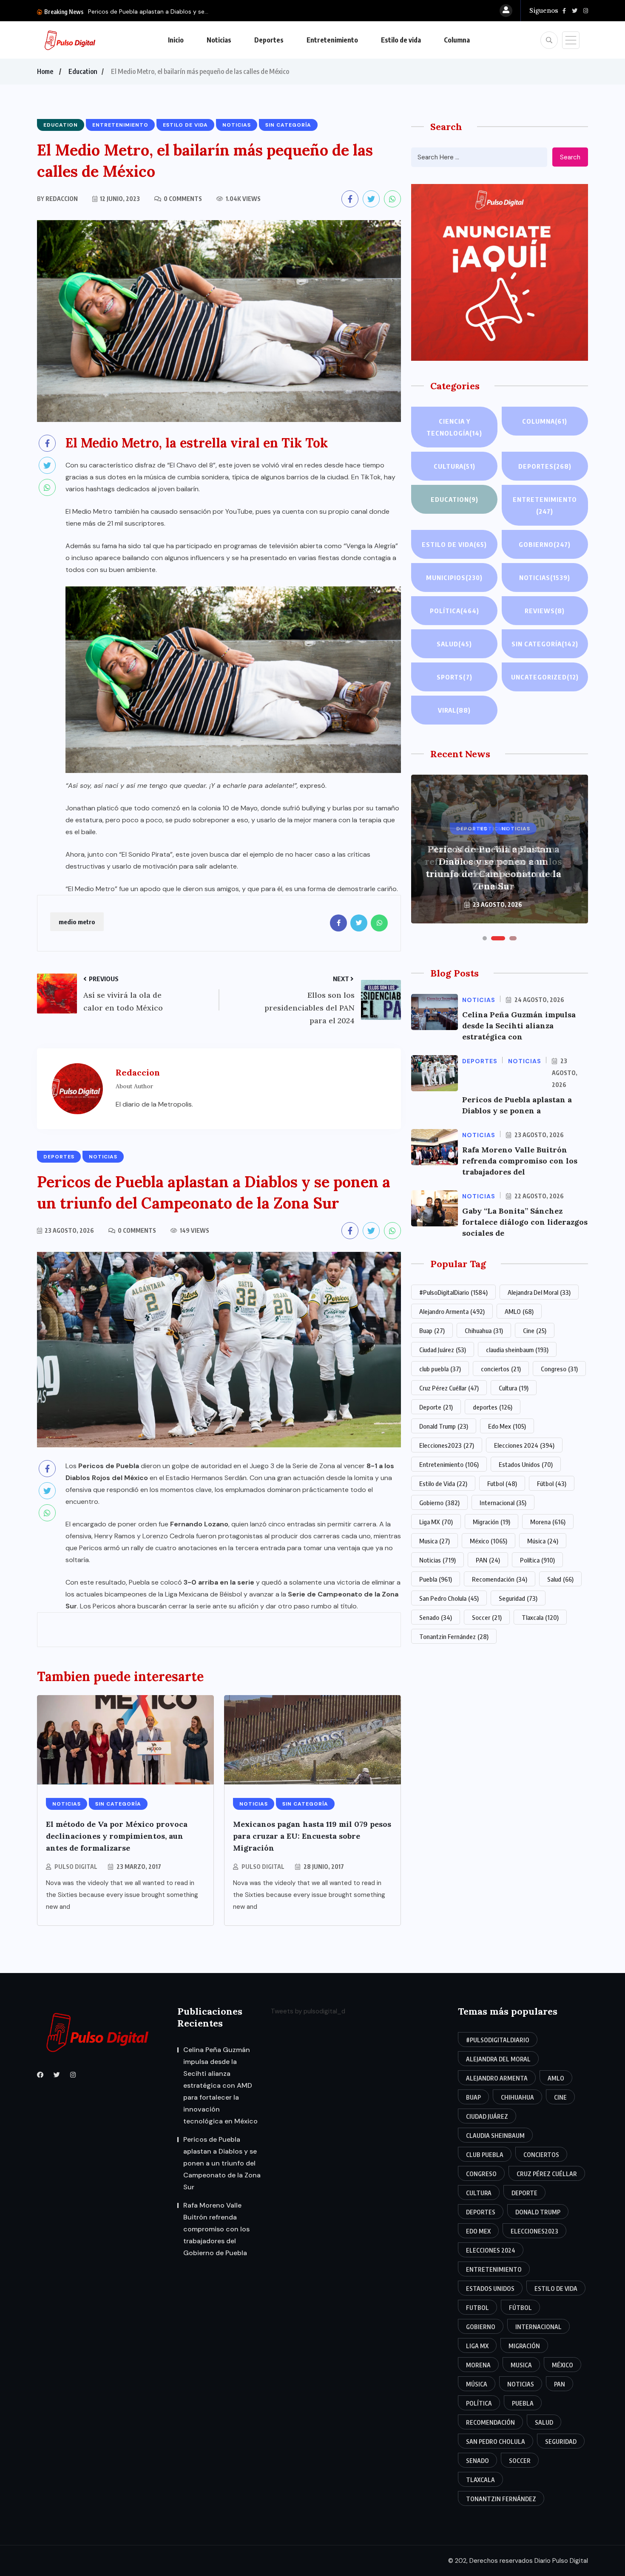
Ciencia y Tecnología (454, 427)
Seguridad (518, 1598)
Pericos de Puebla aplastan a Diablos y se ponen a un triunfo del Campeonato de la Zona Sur (222, 2163)
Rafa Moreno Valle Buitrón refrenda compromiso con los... (169, 11)
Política (455, 611)
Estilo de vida (401, 40)
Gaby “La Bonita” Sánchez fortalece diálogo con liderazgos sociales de (525, 1222)
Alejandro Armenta (452, 1311)
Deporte (436, 1407)
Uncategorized (545, 677)
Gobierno (545, 544)
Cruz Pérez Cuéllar (449, 1388)
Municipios (454, 577)
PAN (488, 1560)
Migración (491, 1522)
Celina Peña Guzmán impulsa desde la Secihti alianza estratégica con (519, 1026)
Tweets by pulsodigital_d (308, 2011)
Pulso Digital (76, 1867)
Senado (436, 1617)
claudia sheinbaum (517, 1350)
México (489, 1541)
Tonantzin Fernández (454, 1636)
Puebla (436, 1579)
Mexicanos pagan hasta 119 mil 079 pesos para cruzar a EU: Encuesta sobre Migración (312, 1836)
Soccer (487, 1617)
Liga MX (436, 1522)
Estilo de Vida (443, 1483)
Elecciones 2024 (524, 1445)
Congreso (559, 1369)
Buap (432, 1330)
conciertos (501, 1369)
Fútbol (552, 1483)
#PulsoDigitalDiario (453, 1292)
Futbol (502, 1483)
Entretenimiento (332, 40)
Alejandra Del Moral (539, 1292)
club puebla (440, 1369)
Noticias (219, 40)
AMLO (519, 1311)
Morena (548, 1522)
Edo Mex (507, 1426)
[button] (485, 938)
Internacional (503, 1503)
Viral (454, 710)
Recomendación (500, 1579)
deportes (493, 1407)
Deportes (269, 40)
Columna (457, 40)
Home (45, 71)
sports (455, 677)
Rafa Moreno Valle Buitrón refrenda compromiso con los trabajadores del (520, 1161)
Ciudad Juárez (443, 1350)
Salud (454, 644)
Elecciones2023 (447, 1445)
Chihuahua (484, 1330)
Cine (535, 1330)
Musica (435, 1541)
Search (570, 157)
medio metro (77, 922)
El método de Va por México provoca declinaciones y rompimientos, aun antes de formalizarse (117, 1836)
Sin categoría (545, 644)
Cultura (455, 466)
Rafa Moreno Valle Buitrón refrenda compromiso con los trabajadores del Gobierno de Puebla (493, 868)
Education (83, 71)
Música (543, 1541)
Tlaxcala (540, 1617)
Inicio (176, 40)
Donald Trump (444, 1426)
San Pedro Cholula (449, 1598)
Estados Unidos (526, 1464)
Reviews (545, 611)
